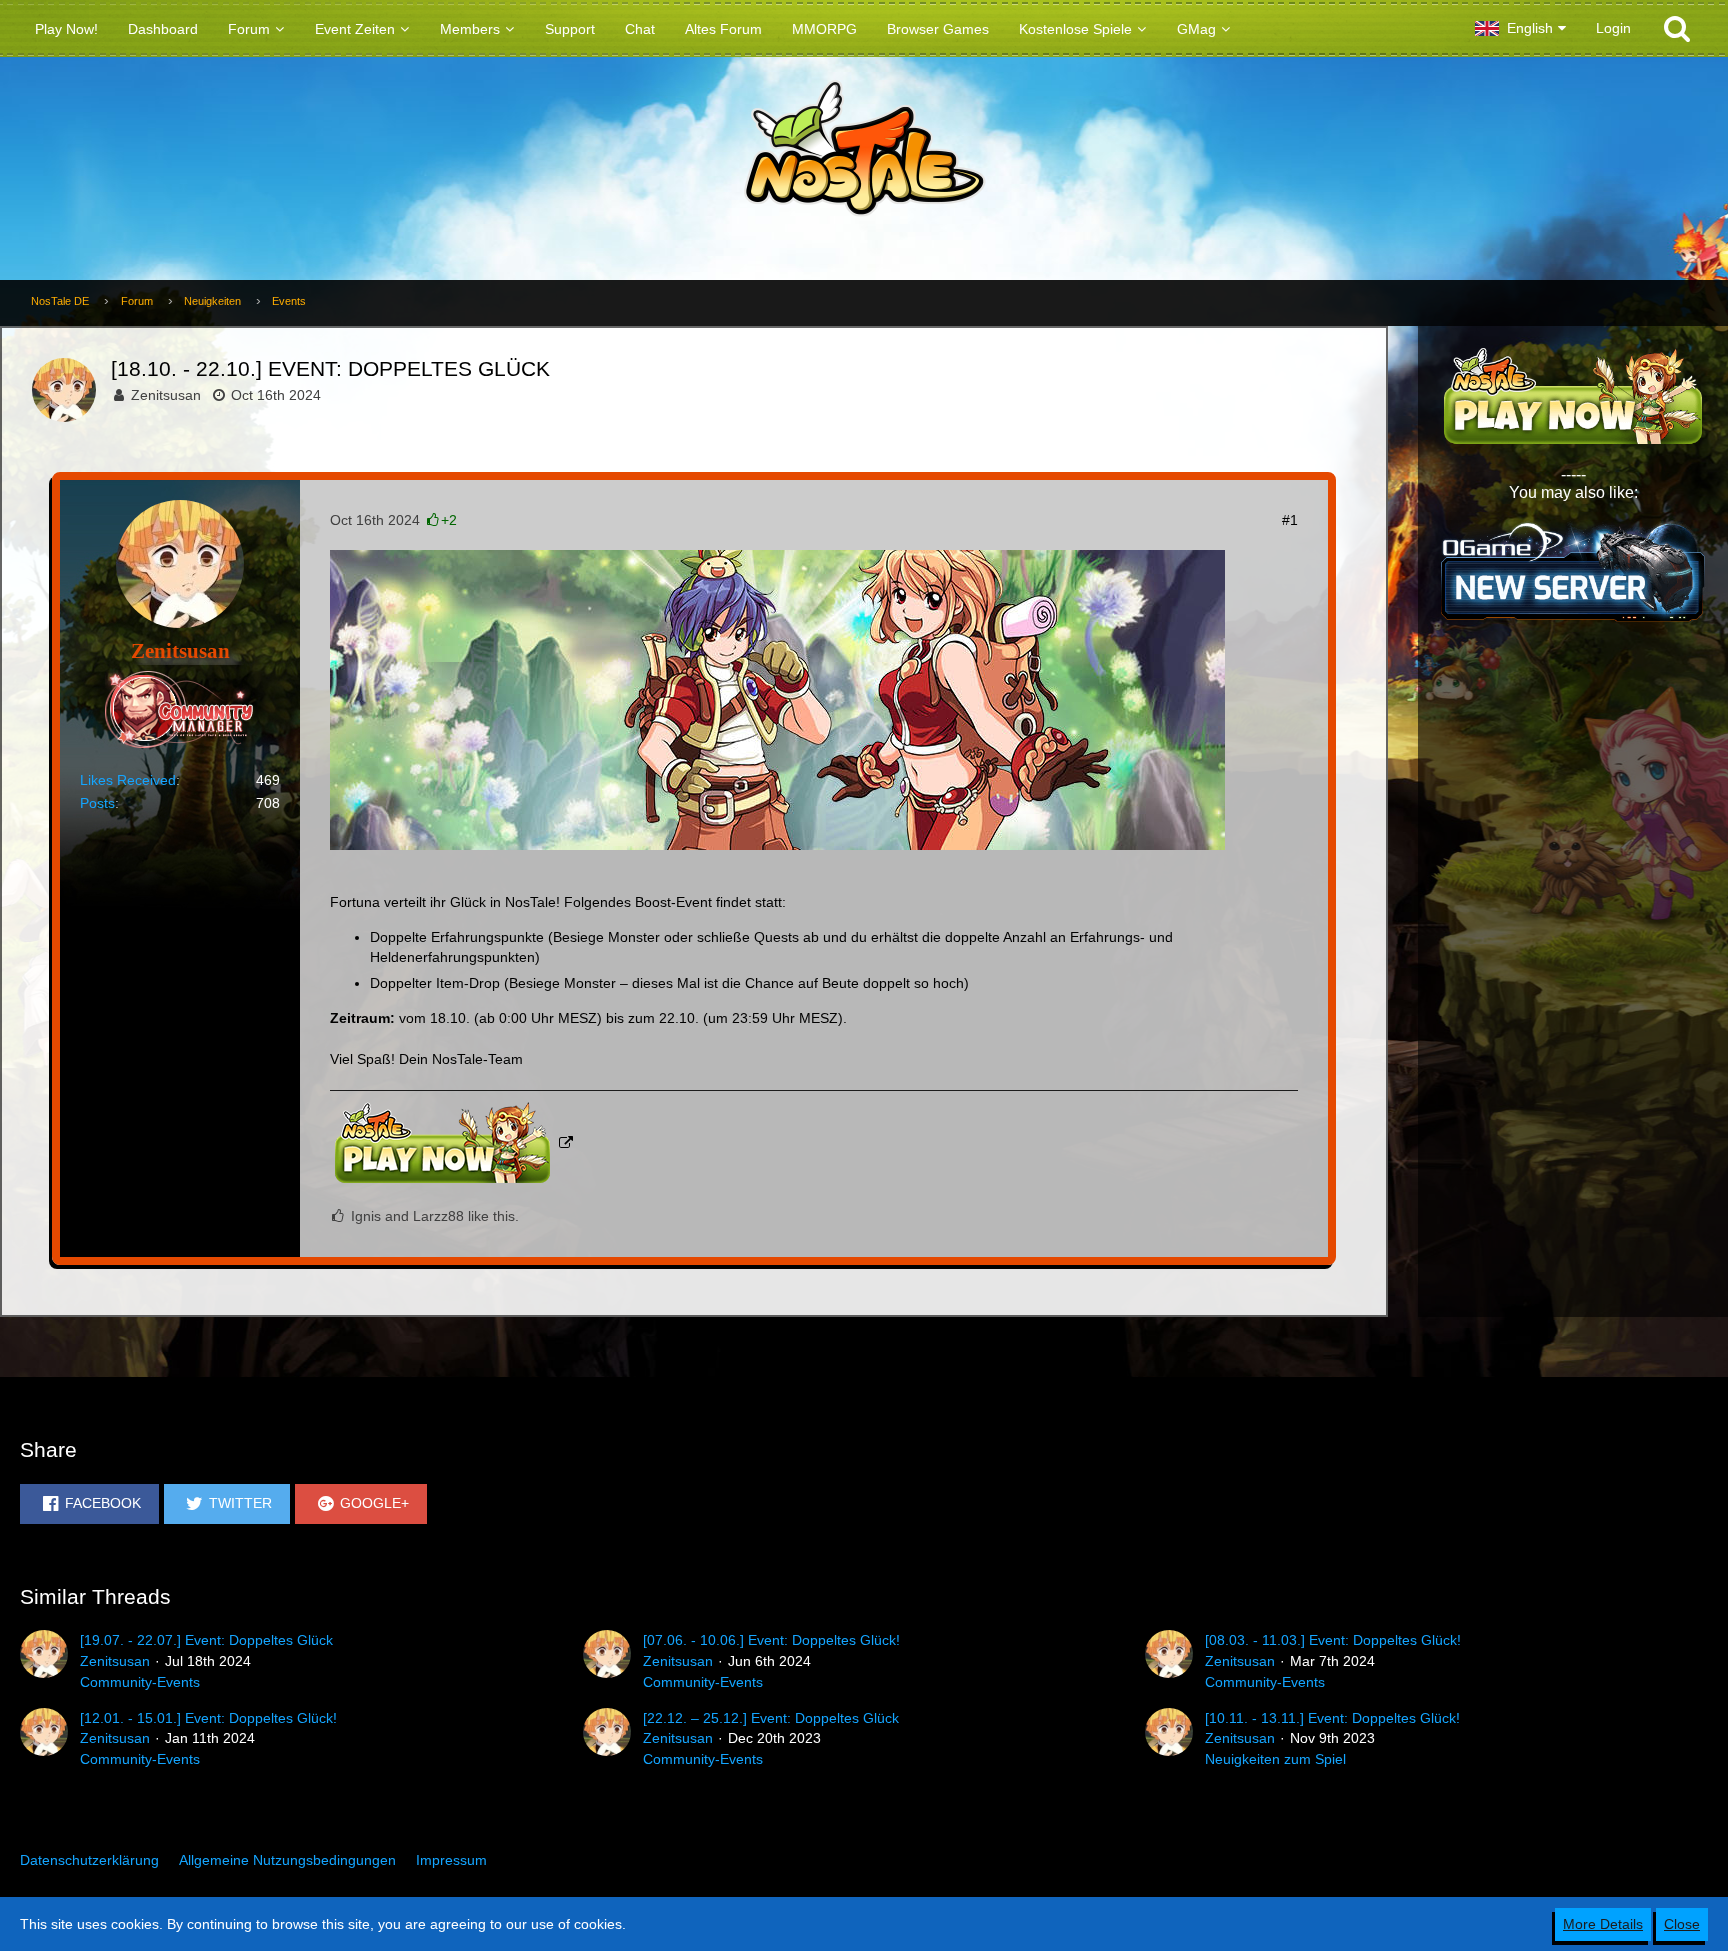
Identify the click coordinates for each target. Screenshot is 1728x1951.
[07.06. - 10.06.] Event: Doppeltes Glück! (771, 1640)
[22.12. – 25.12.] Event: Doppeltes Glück (771, 1718)
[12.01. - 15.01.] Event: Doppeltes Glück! (208, 1718)
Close (1682, 1924)
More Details (1603, 1924)
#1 (1290, 520)
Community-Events (140, 1682)
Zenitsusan (166, 395)
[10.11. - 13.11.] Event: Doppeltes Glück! (1332, 1718)
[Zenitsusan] (44, 1661)
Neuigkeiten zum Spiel (1275, 1759)
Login (1613, 28)
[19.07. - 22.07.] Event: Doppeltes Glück (206, 1640)
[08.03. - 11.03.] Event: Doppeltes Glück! (1333, 1640)
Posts (97, 803)
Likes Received (128, 780)
